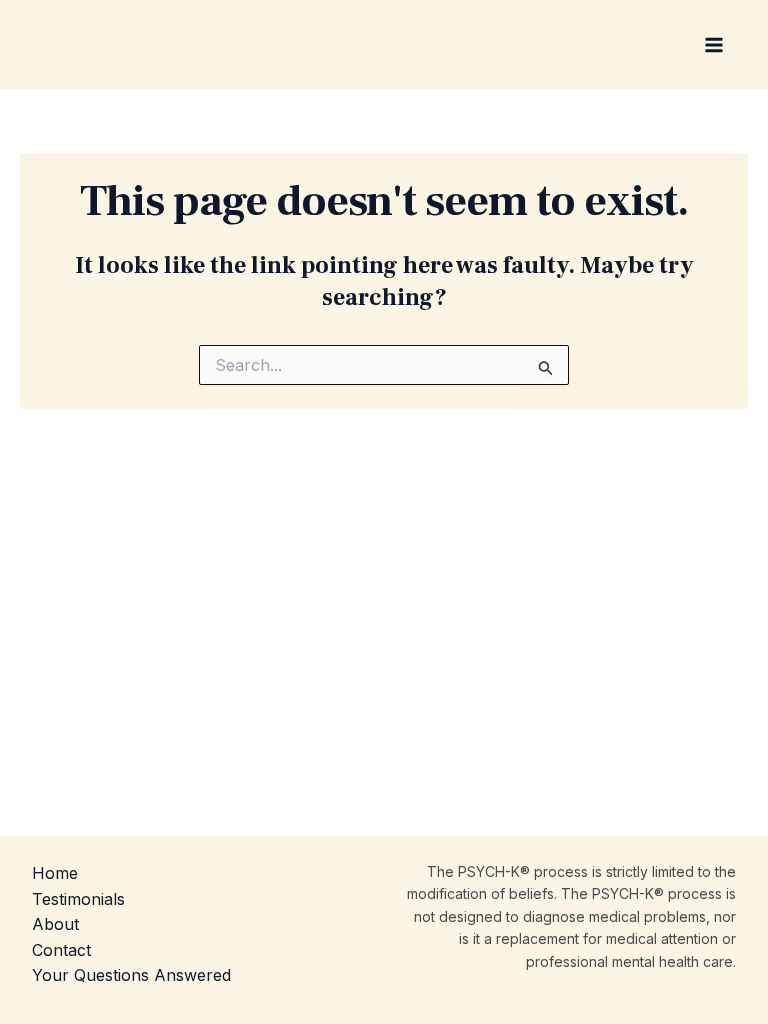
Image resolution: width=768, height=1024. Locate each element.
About (55, 924)
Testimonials (78, 899)
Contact (61, 950)
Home (55, 873)
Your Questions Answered (131, 975)
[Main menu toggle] (714, 45)
